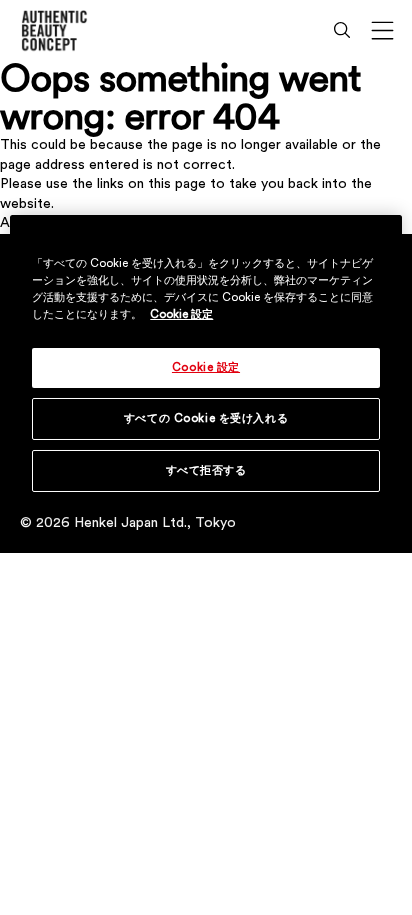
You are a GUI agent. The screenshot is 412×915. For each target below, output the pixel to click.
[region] (205, 366)
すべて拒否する (206, 470)
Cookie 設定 (181, 314)
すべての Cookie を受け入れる (206, 418)
